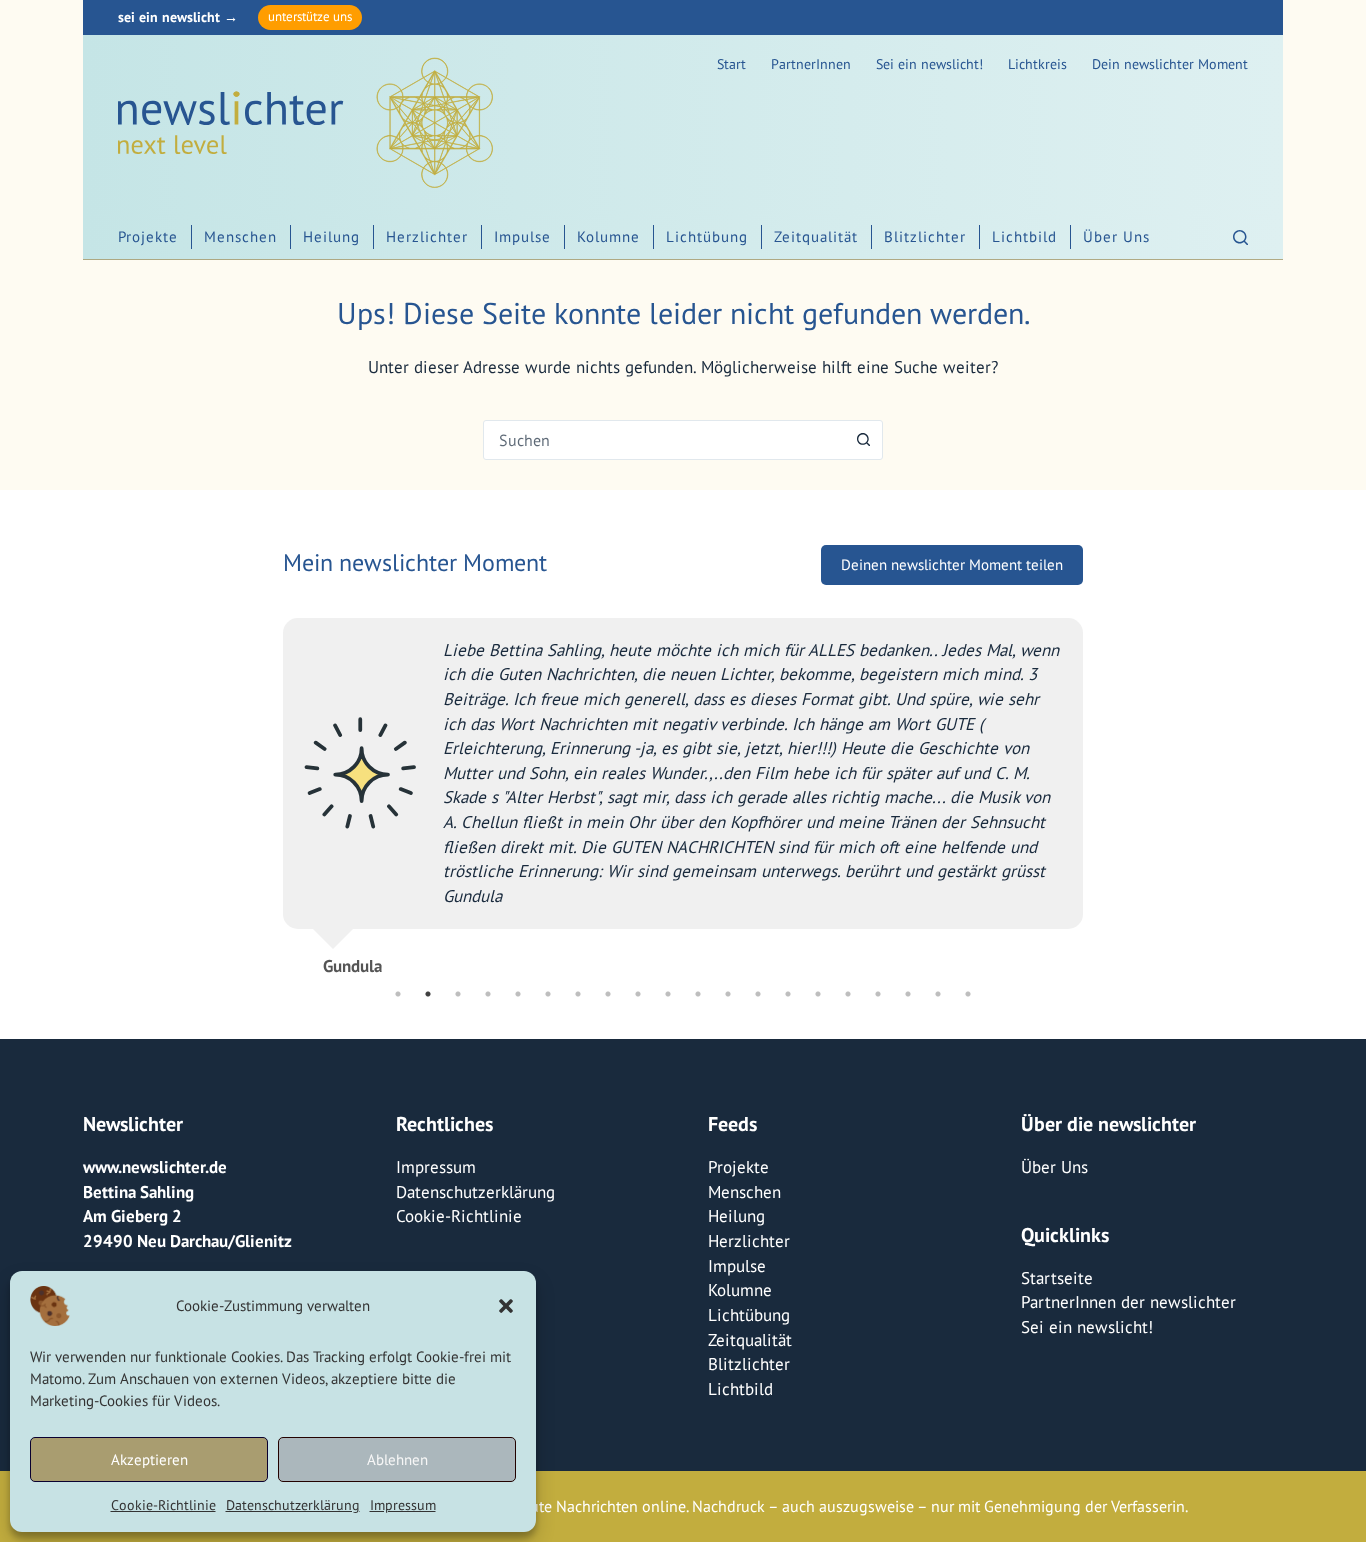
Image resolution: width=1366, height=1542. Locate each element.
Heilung (331, 236)
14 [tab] (788, 994)
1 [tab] (398, 994)
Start (731, 64)
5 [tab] (518, 994)
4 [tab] (488, 994)
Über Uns (1116, 236)
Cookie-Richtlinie (163, 1505)
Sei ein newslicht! (929, 64)
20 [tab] (968, 994)
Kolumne (608, 236)
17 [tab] (878, 994)
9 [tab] (638, 994)
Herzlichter (427, 236)
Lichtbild (1024, 236)
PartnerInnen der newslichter (1128, 1302)
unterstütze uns (310, 16)
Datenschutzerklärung (293, 1505)
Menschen (240, 236)
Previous (268, 789)
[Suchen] (1240, 237)
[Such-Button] (863, 440)
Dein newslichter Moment (1170, 64)
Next (1098, 789)
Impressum (403, 1505)
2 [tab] (428, 994)
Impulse (522, 236)
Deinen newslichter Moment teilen (952, 564)
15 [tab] (818, 994)
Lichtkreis (1037, 64)
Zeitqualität (816, 236)
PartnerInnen (811, 64)
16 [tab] (848, 994)
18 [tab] (908, 994)
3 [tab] (458, 994)
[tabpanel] (683, 788)
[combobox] (664, 440)
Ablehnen (397, 1459)
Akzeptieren (149, 1459)
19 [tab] (938, 994)
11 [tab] (698, 994)
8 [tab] (608, 994)
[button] (506, 1306)
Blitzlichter (925, 236)
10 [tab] (668, 994)
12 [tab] (728, 994)
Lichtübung (707, 236)
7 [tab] (578, 994)
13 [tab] (758, 994)
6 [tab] (548, 994)
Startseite (1057, 1278)
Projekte (148, 236)
